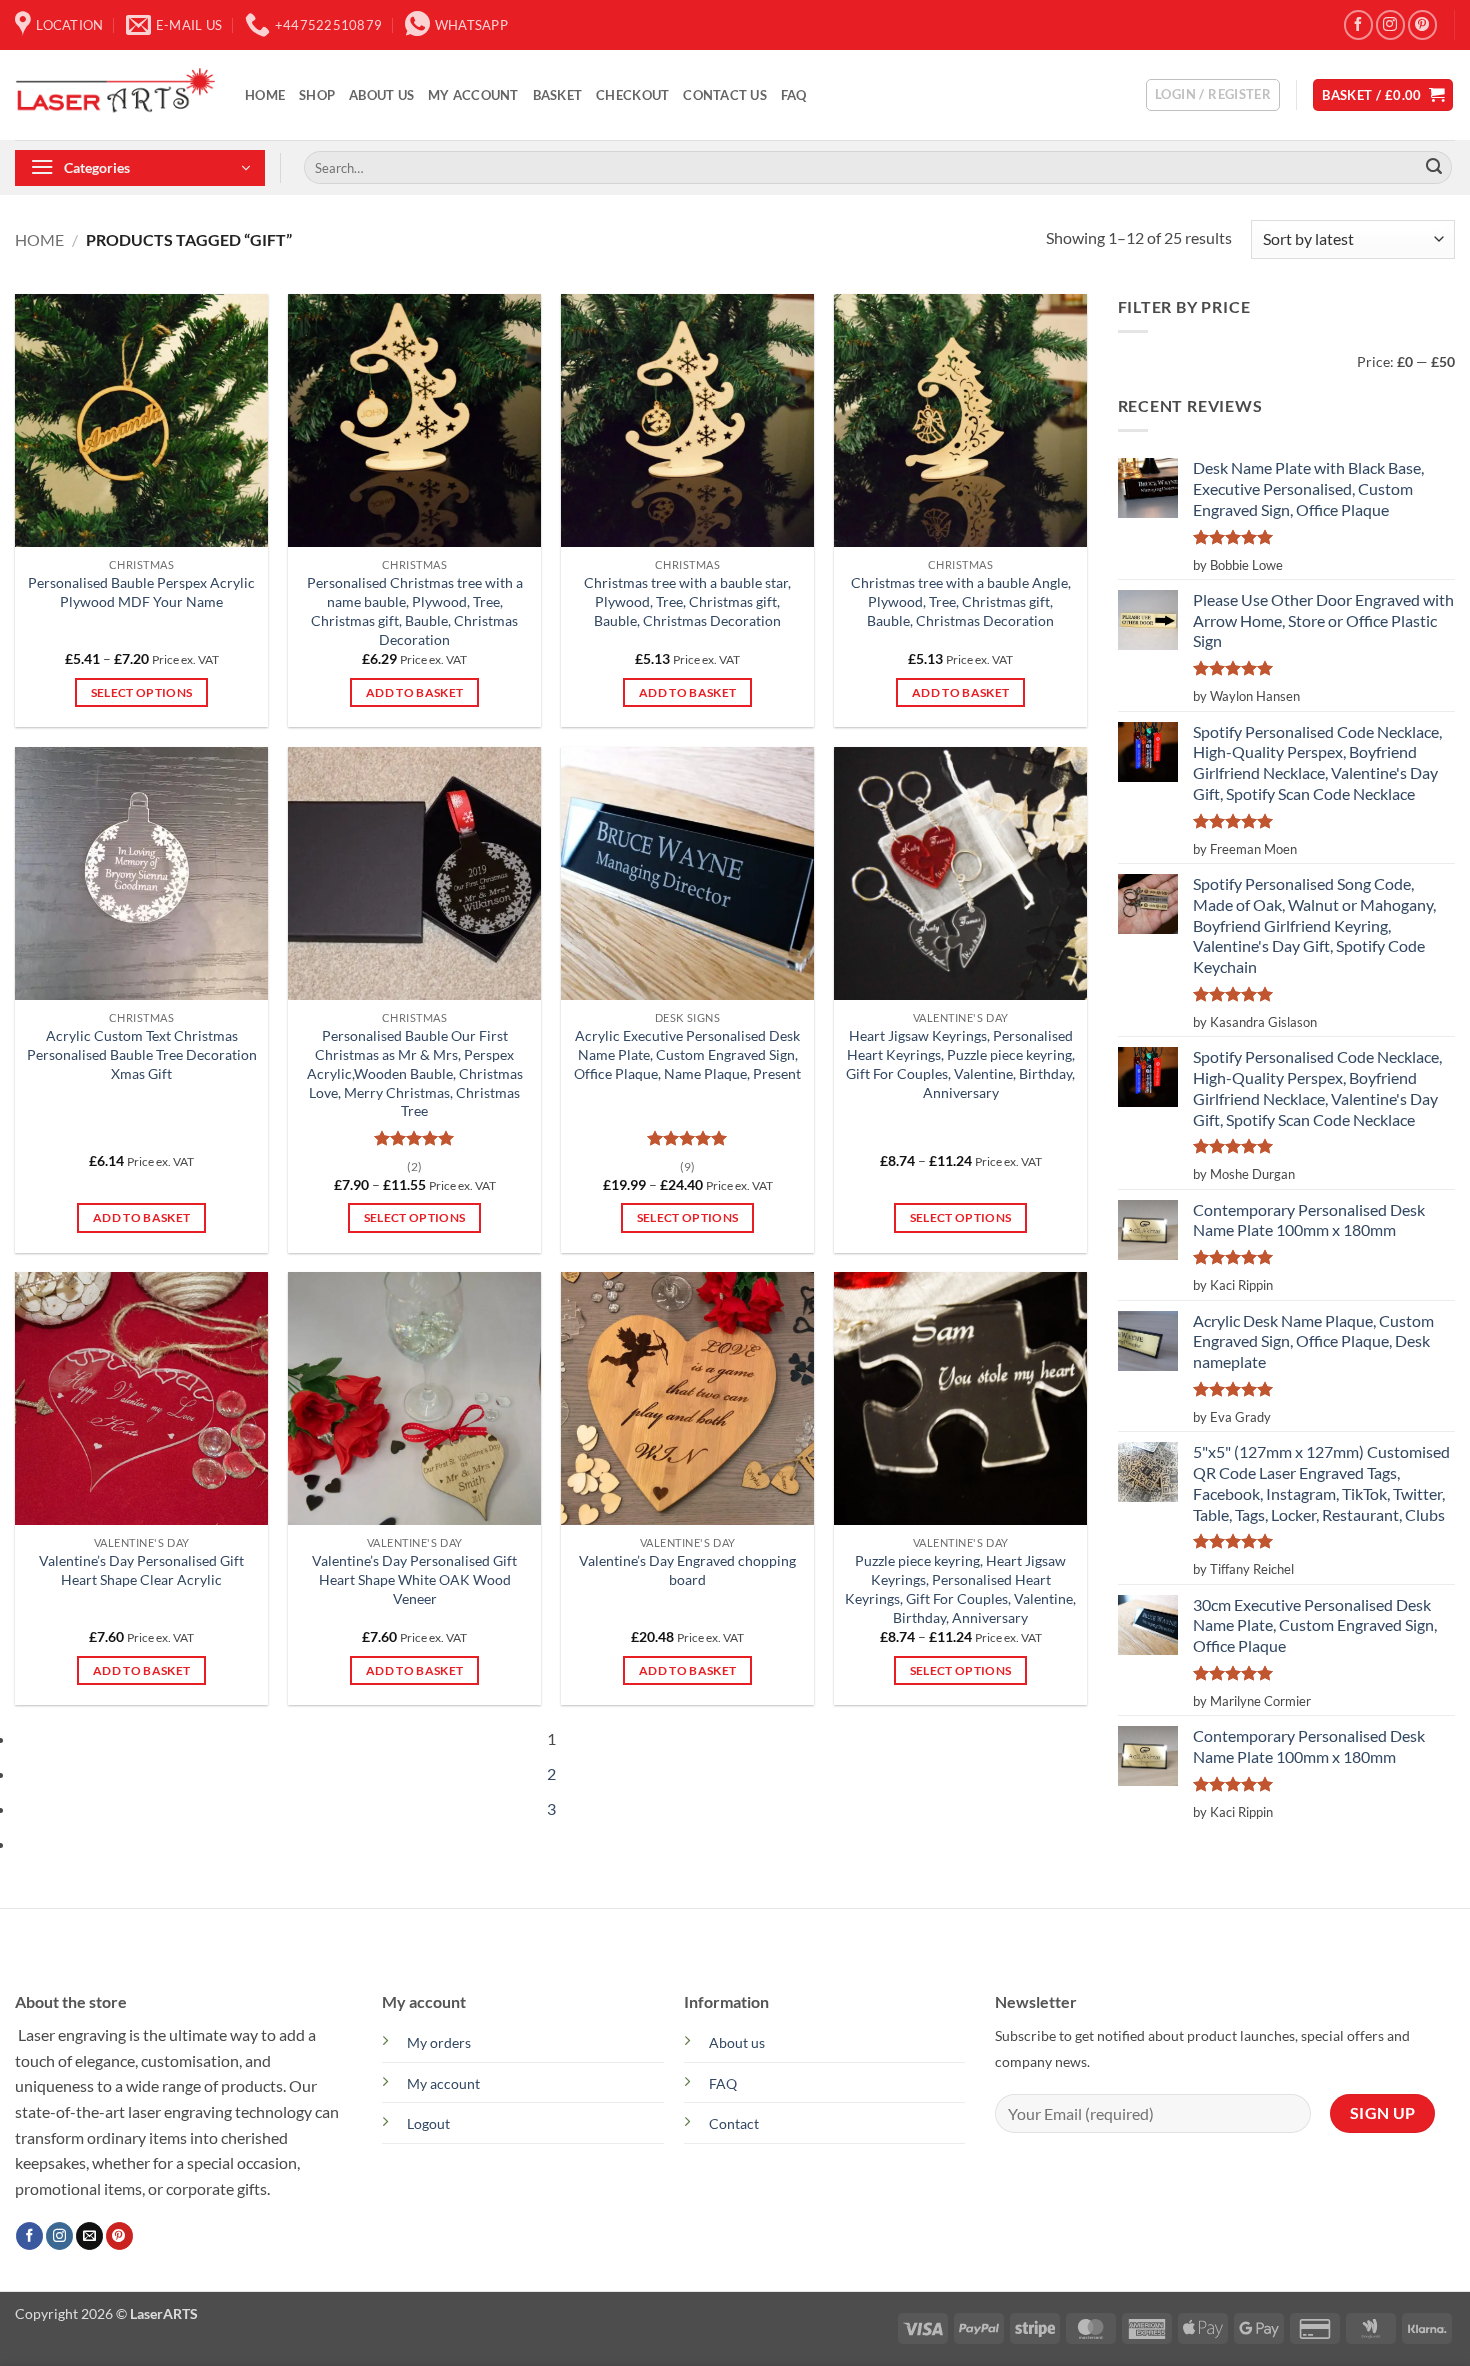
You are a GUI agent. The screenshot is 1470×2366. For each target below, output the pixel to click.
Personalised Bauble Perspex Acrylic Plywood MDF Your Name (141, 592)
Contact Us (725, 95)
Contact (734, 2123)
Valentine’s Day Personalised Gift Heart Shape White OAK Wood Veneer (414, 1579)
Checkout (632, 95)
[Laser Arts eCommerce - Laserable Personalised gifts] (115, 95)
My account (473, 95)
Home (265, 95)
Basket (558, 95)
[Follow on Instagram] (1390, 24)
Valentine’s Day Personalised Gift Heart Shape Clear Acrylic (141, 1570)
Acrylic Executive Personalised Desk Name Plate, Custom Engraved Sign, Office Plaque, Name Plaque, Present (687, 1054)
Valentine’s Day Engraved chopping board (687, 1570)
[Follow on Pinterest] (1422, 24)
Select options (142, 692)
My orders (439, 2042)
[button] (1213, 95)
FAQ (794, 95)
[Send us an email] (89, 2236)
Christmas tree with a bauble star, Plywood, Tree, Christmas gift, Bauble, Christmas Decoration (687, 601)
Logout (428, 2123)
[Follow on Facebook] (1358, 24)
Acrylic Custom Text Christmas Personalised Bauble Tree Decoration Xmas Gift (142, 1054)
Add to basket (415, 692)
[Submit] (1434, 168)
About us (737, 2042)
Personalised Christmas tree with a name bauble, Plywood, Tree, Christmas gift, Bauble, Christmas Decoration (415, 610)
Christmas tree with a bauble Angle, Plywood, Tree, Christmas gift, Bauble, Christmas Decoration (961, 601)
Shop (317, 95)
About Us (381, 95)
